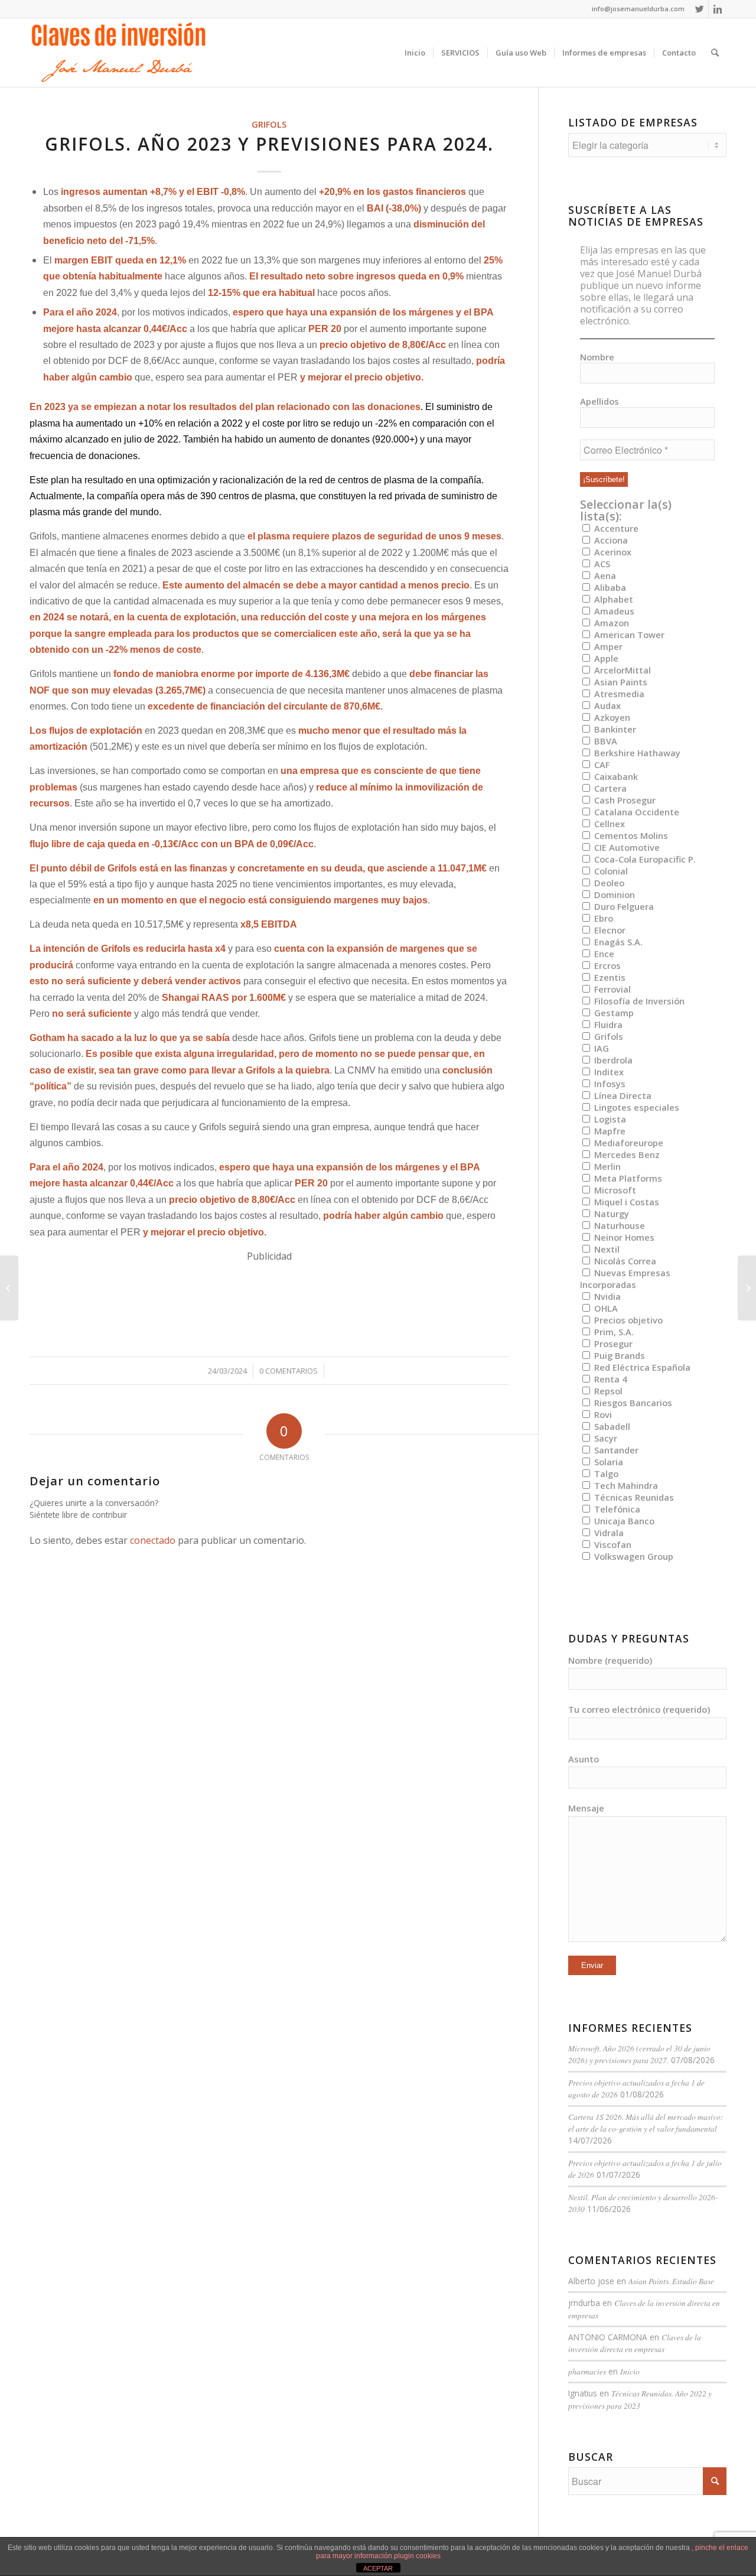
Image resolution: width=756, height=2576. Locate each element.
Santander (615, 1450)
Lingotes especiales (636, 1107)
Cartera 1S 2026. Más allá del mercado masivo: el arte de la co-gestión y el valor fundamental (646, 2123)
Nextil (606, 1249)
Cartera (609, 788)
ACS (601, 564)
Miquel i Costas (625, 1202)
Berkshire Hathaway (636, 753)
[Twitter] (700, 9)
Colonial (610, 871)
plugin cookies (417, 2556)
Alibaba (609, 587)
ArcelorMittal (621, 670)
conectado (153, 1540)
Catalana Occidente (636, 812)
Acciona (610, 540)
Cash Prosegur (624, 800)
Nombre (597, 357)
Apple (605, 658)
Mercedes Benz (626, 1154)
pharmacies (587, 2371)
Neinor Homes (623, 1237)
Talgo (605, 1474)
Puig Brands (618, 1355)
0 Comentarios (289, 1371)
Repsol (607, 1391)
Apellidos (599, 401)
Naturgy (610, 1214)
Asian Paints (620, 682)
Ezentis (609, 977)
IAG (600, 1048)
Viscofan (612, 1544)
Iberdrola (612, 1060)
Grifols (269, 124)
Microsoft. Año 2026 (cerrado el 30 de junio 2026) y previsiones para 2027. (639, 2054)
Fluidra (607, 1024)
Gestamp (613, 1013)
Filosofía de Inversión (638, 1001)
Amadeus (613, 611)
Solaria (607, 1462)
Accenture (615, 528)
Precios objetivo (627, 1320)
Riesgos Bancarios (632, 1403)
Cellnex (608, 824)
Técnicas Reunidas (633, 1497)
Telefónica (616, 1509)
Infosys (609, 1084)
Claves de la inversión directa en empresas (635, 2343)
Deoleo (608, 883)
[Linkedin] (718, 9)
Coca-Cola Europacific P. (644, 859)
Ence (603, 954)
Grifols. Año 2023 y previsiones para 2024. (269, 144)
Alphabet (612, 599)
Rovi (602, 1414)
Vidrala (608, 1533)
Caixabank (615, 776)
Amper (607, 646)
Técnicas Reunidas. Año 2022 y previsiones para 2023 (640, 2399)
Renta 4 (609, 1379)
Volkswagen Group (633, 1556)
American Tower (628, 635)
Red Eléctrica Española (641, 1367)
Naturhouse (618, 1225)
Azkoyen (611, 717)
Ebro (602, 918)
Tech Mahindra (625, 1485)
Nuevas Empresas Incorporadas (625, 1279)
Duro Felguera (623, 906)
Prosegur (612, 1344)
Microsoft (614, 1190)
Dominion (613, 895)
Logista (609, 1119)
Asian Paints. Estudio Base (671, 2281)
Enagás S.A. (617, 942)
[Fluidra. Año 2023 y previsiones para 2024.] (9, 1288)
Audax (606, 705)
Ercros (606, 965)
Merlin (606, 1166)
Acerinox (612, 552)
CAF (601, 765)
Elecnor (609, 930)
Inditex (608, 1072)
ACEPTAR (378, 2568)
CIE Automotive (626, 847)
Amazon (610, 623)
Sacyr (605, 1438)
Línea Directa (622, 1095)
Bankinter (614, 729)
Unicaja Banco (623, 1521)
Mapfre (609, 1131)
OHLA (605, 1308)
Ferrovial (611, 989)
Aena (604, 575)
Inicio (630, 2371)
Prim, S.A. (613, 1332)
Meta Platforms (627, 1178)
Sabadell (611, 1426)
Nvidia (606, 1296)
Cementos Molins (630, 835)
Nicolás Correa (624, 1261)
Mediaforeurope (628, 1143)
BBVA (605, 741)
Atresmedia (618, 694)
